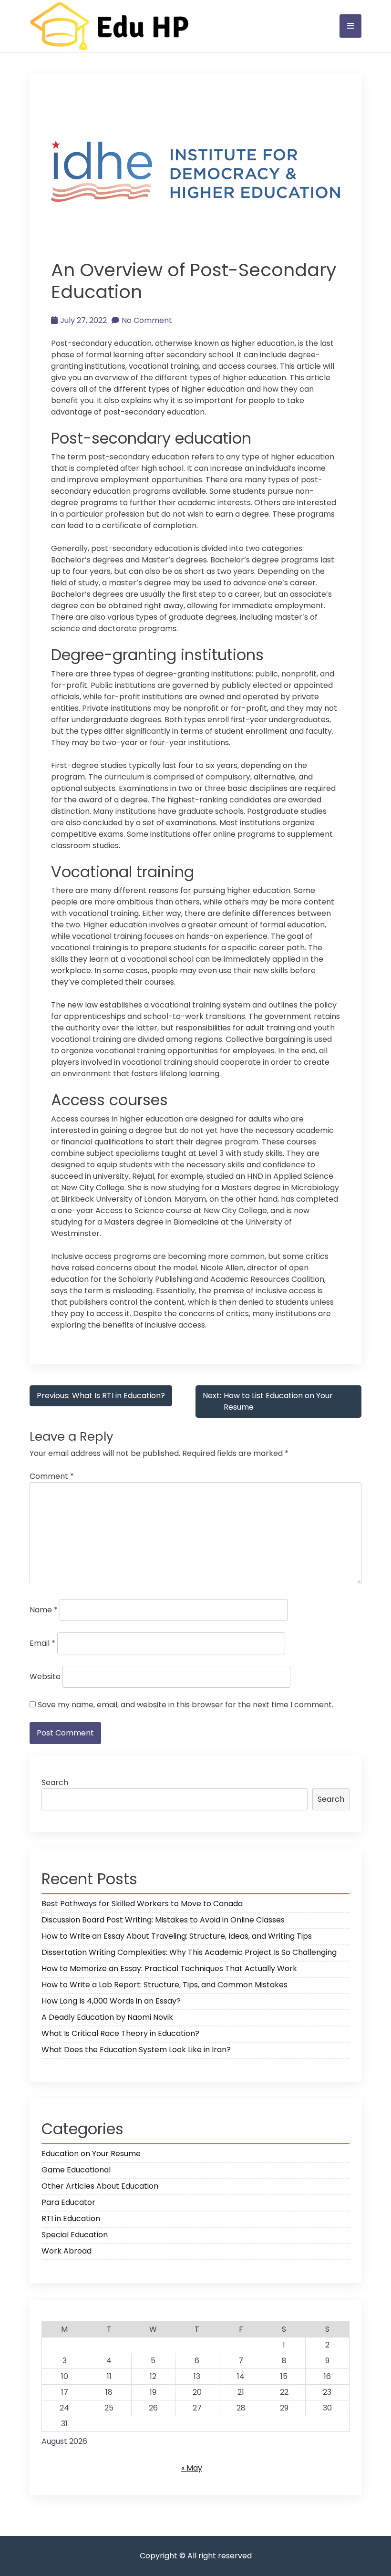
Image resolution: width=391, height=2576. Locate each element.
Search (55, 1782)
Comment (52, 1476)
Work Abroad (67, 2251)
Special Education (75, 2235)
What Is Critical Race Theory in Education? (120, 2033)
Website (45, 1677)
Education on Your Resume (91, 2154)
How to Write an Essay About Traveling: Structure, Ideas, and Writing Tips (177, 1936)
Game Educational (76, 2170)
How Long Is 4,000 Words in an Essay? (111, 2001)
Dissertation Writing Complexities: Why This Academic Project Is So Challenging (189, 1952)
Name (44, 1610)
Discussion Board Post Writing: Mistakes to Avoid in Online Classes (163, 1920)
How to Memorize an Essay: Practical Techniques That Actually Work (169, 1968)
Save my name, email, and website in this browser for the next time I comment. (185, 1705)
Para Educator (68, 2202)
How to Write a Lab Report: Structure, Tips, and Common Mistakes (165, 1985)
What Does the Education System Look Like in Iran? (136, 2050)
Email (42, 1643)
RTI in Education (71, 2218)
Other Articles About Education (100, 2186)
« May (192, 2468)
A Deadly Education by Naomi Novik (107, 2017)
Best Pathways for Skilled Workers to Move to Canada (142, 1904)
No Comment (147, 320)
